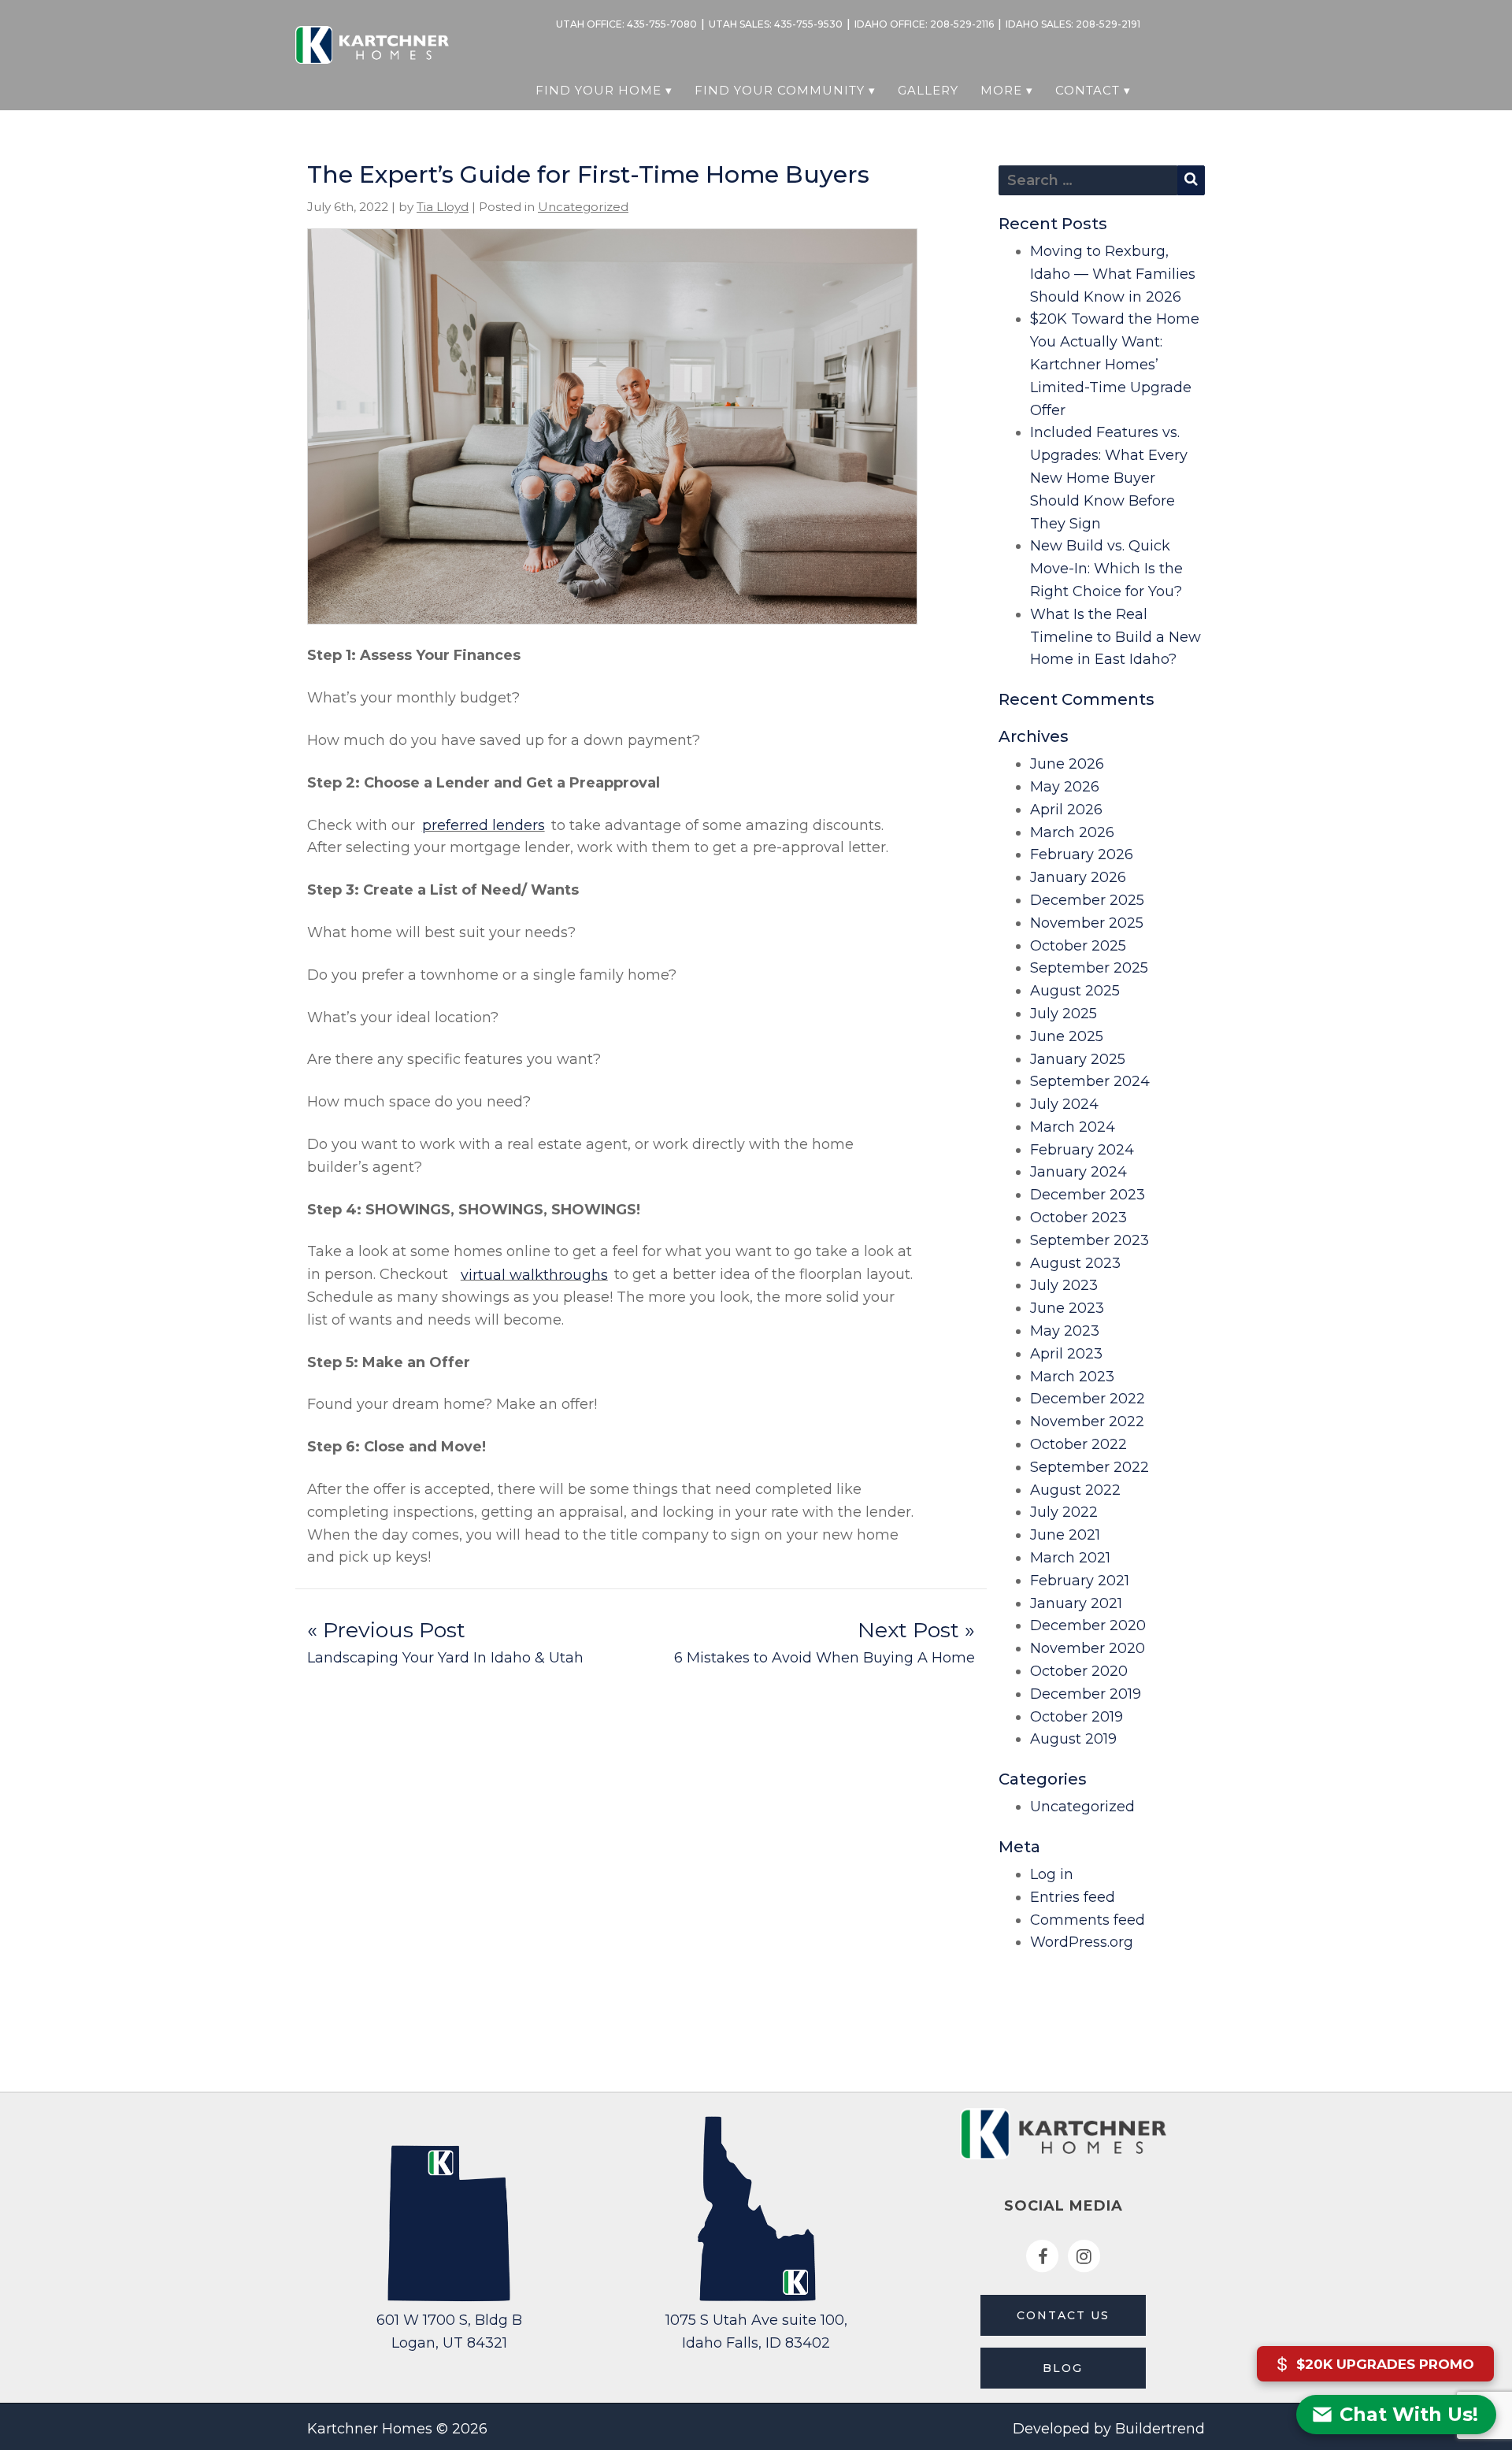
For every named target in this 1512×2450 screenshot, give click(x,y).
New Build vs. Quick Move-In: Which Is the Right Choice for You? (1106, 569)
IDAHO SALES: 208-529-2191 (1073, 24)
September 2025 (1089, 968)
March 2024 (1073, 1127)
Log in (1052, 1874)
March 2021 (1070, 1558)
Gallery (928, 90)
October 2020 (1079, 1671)
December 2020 (1088, 1625)
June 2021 (1065, 1535)
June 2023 (1067, 1308)
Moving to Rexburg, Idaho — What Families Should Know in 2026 (1113, 274)
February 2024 (1082, 1150)
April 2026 (1066, 810)
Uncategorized (583, 207)
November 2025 (1087, 923)
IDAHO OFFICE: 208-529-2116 (924, 24)
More (1001, 90)
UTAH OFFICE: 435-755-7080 (626, 24)
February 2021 (1080, 1581)
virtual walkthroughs (534, 1274)
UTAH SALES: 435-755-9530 (776, 24)
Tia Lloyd (443, 207)
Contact (1088, 90)
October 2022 (1078, 1444)
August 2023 (1075, 1263)
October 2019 (1077, 1717)
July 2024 (1064, 1104)
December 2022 (1088, 1399)
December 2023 (1088, 1195)
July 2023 (1064, 1285)
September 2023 (1090, 1240)
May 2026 (1065, 787)
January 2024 (1078, 1172)
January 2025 (1078, 1059)
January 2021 (1076, 1603)
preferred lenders (484, 825)
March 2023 (1072, 1377)
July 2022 (1064, 1512)
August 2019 (1073, 1739)
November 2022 (1087, 1421)
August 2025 (1075, 991)
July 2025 (1064, 1014)
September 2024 (1090, 1081)
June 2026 (1067, 764)
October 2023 (1078, 1218)
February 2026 (1082, 854)
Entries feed (1073, 1897)
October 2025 (1078, 946)
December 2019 (1086, 1694)
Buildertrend (1160, 2429)
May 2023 (1065, 1331)
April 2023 (1066, 1354)
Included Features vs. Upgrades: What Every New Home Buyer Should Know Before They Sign (1109, 478)
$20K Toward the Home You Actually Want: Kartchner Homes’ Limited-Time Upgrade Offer (1115, 364)
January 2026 (1078, 877)
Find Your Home (598, 90)
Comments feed (1088, 1920)
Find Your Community (780, 90)
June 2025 (1067, 1036)
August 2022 (1075, 1490)
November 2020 (1088, 1648)
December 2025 (1087, 900)
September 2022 (1090, 1467)
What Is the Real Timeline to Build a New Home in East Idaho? (1115, 637)
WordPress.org (1082, 1942)
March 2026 (1072, 832)
